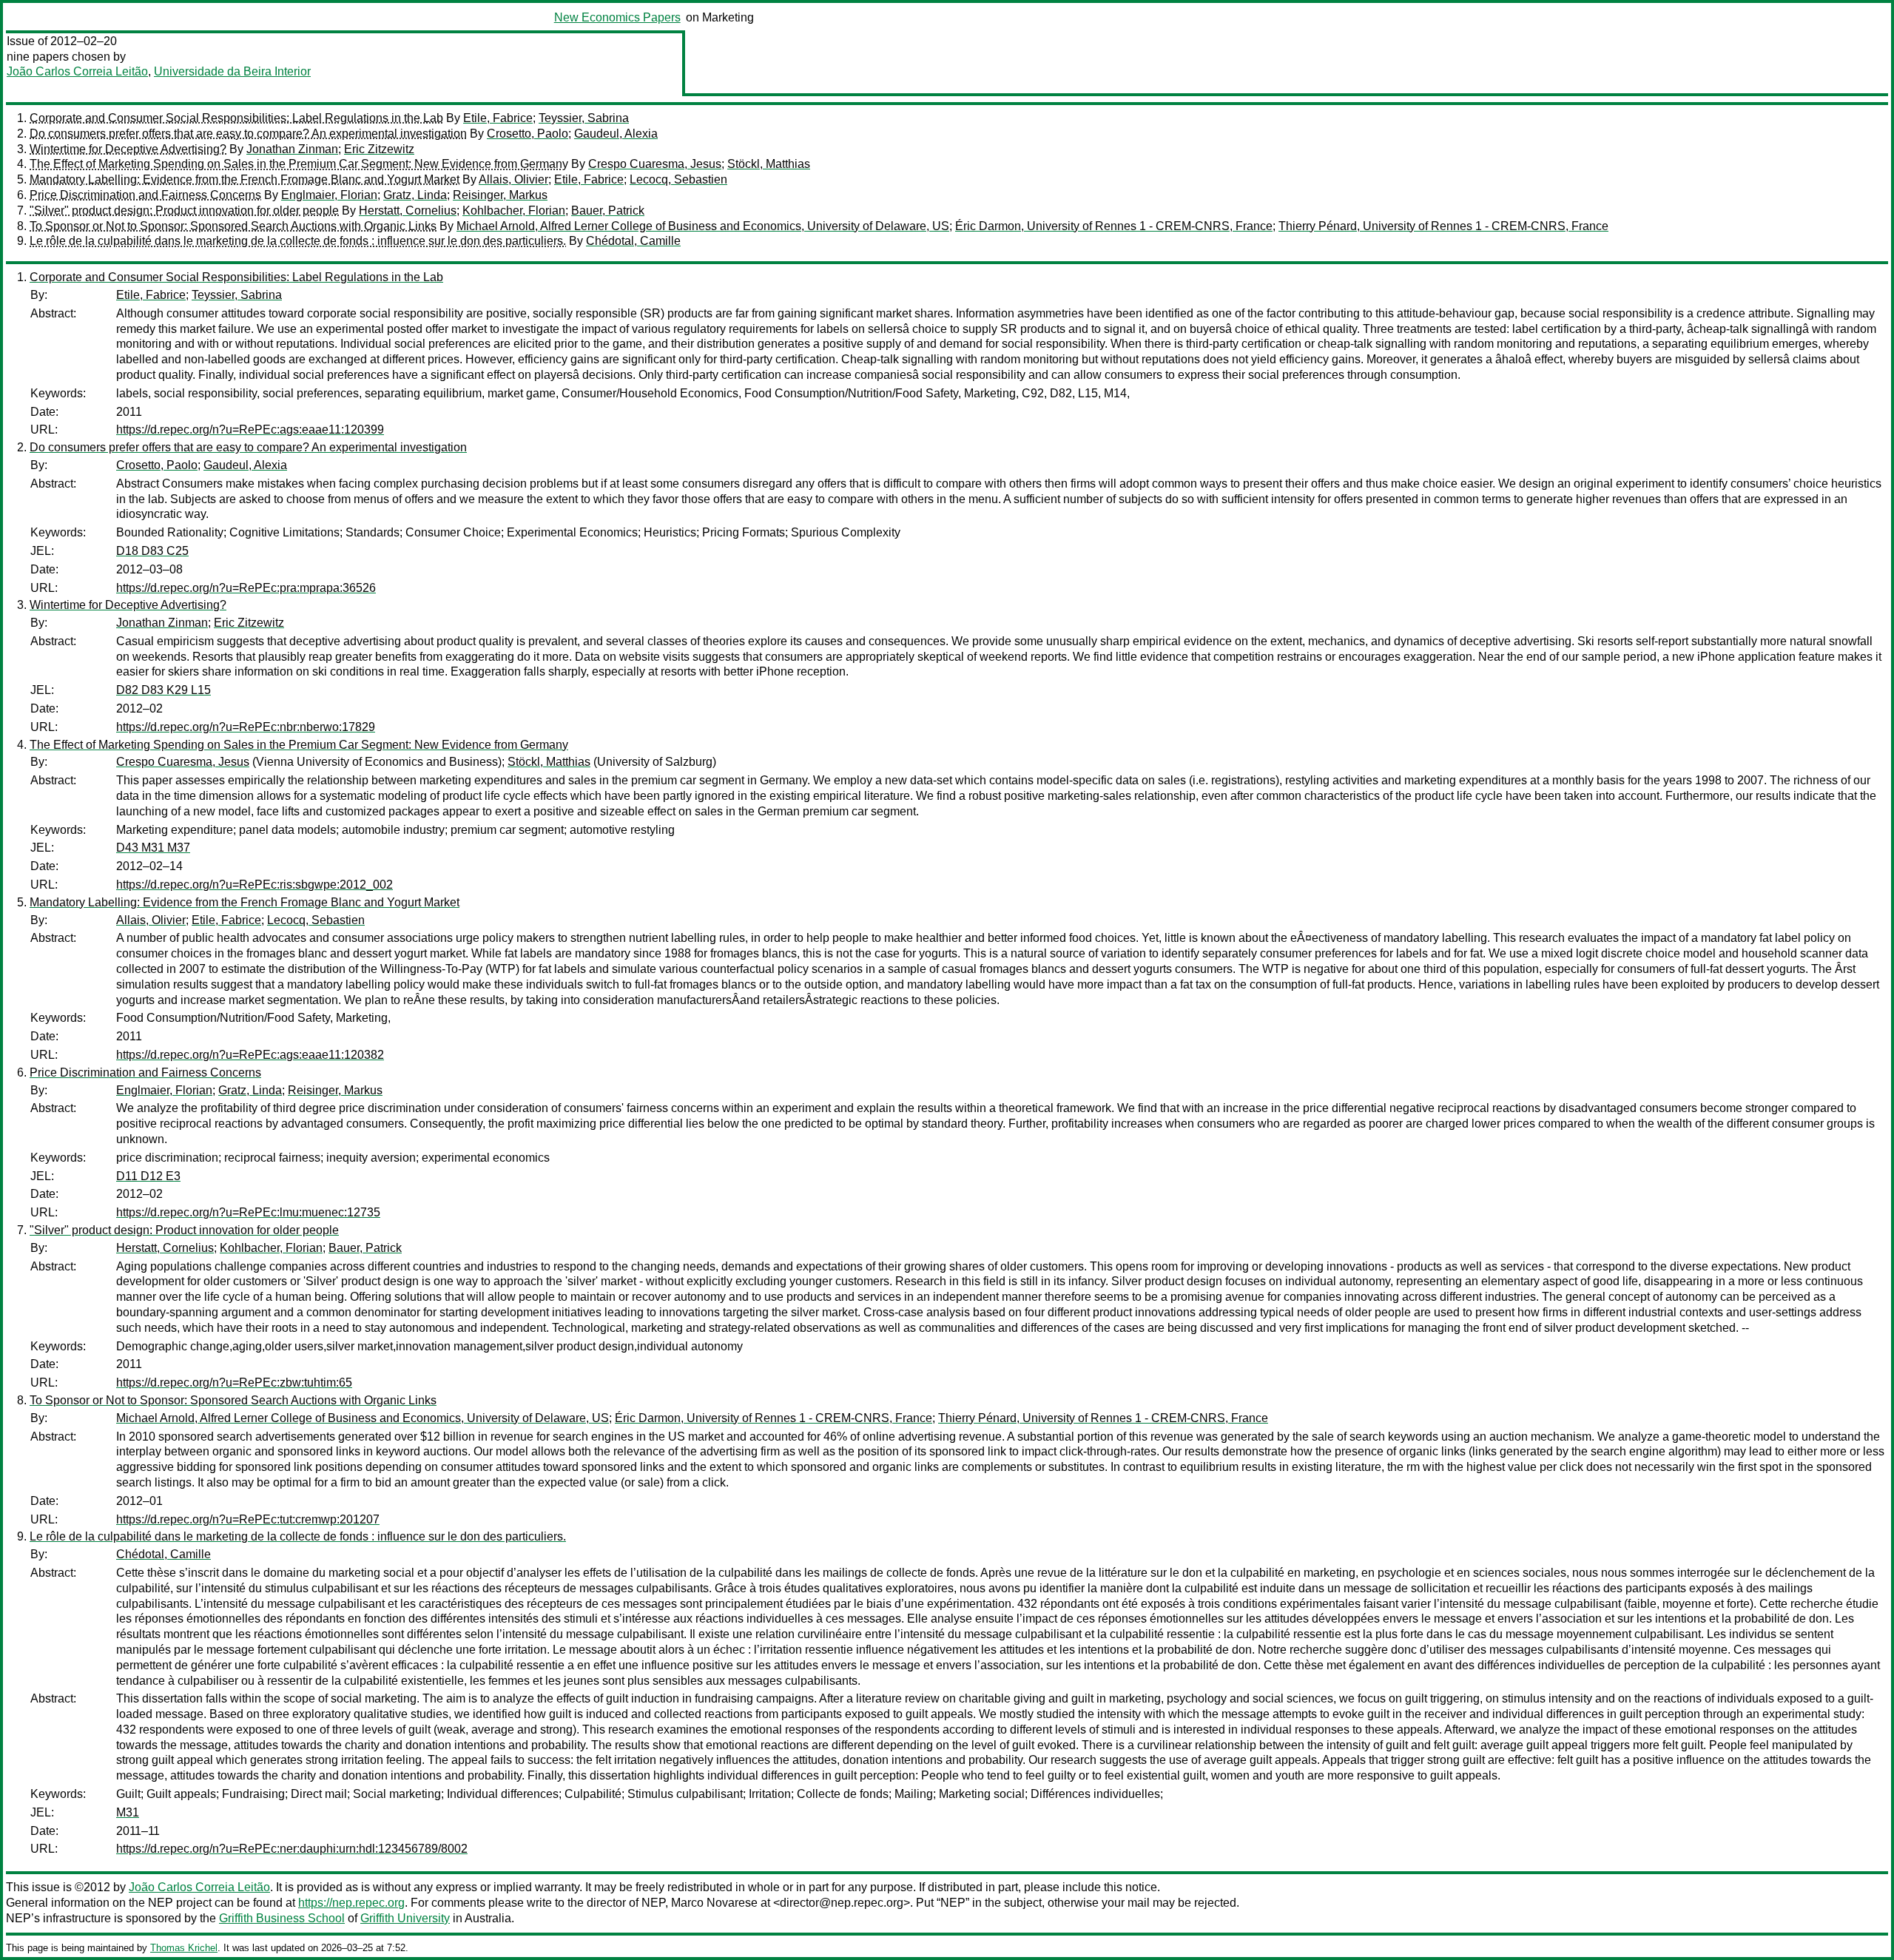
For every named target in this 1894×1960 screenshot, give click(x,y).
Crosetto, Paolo (528, 134)
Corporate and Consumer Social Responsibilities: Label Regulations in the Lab (236, 118)
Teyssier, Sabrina (584, 118)
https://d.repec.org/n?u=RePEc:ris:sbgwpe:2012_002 (255, 885)
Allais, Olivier (513, 179)
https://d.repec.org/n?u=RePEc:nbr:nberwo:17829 (246, 727)
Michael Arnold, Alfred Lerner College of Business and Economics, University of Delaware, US (703, 226)
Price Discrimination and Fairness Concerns (145, 195)
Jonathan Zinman (292, 149)
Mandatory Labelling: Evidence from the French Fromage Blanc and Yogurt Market (245, 179)
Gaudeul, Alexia (616, 134)
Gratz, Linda (415, 195)
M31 (128, 1812)
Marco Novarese (714, 1903)
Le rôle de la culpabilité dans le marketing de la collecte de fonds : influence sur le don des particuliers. (298, 241)
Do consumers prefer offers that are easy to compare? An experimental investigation (248, 134)
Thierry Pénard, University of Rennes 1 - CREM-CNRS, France (1443, 226)
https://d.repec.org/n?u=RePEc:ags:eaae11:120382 (250, 1055)
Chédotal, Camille (633, 241)
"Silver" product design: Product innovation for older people (184, 211)
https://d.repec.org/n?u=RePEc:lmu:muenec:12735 (248, 1212)
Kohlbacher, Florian (514, 211)
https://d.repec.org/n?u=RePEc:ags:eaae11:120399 (250, 430)
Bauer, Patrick (608, 211)
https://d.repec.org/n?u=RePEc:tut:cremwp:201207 (248, 1519)
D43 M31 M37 (153, 848)
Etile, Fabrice (498, 118)
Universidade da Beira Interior (232, 71)
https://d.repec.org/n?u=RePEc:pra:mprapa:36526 (246, 588)
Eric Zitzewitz (379, 149)
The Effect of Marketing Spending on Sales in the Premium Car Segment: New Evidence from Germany (299, 164)
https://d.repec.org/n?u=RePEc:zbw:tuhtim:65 (234, 1383)
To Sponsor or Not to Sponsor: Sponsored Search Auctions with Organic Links (233, 226)
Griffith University (405, 1918)
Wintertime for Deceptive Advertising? (128, 149)
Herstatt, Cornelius (408, 211)
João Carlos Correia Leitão (77, 71)
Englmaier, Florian (329, 195)
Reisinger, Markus (500, 195)
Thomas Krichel (184, 1948)
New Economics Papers (617, 17)
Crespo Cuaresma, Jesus (655, 164)
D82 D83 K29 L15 (164, 690)
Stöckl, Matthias (769, 164)
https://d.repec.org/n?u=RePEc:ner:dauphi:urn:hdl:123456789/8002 (292, 1849)
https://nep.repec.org (351, 1903)
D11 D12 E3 (148, 1176)
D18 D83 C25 (152, 551)
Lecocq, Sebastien (678, 179)
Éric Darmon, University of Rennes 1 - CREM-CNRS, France (1114, 226)
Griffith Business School (282, 1918)
